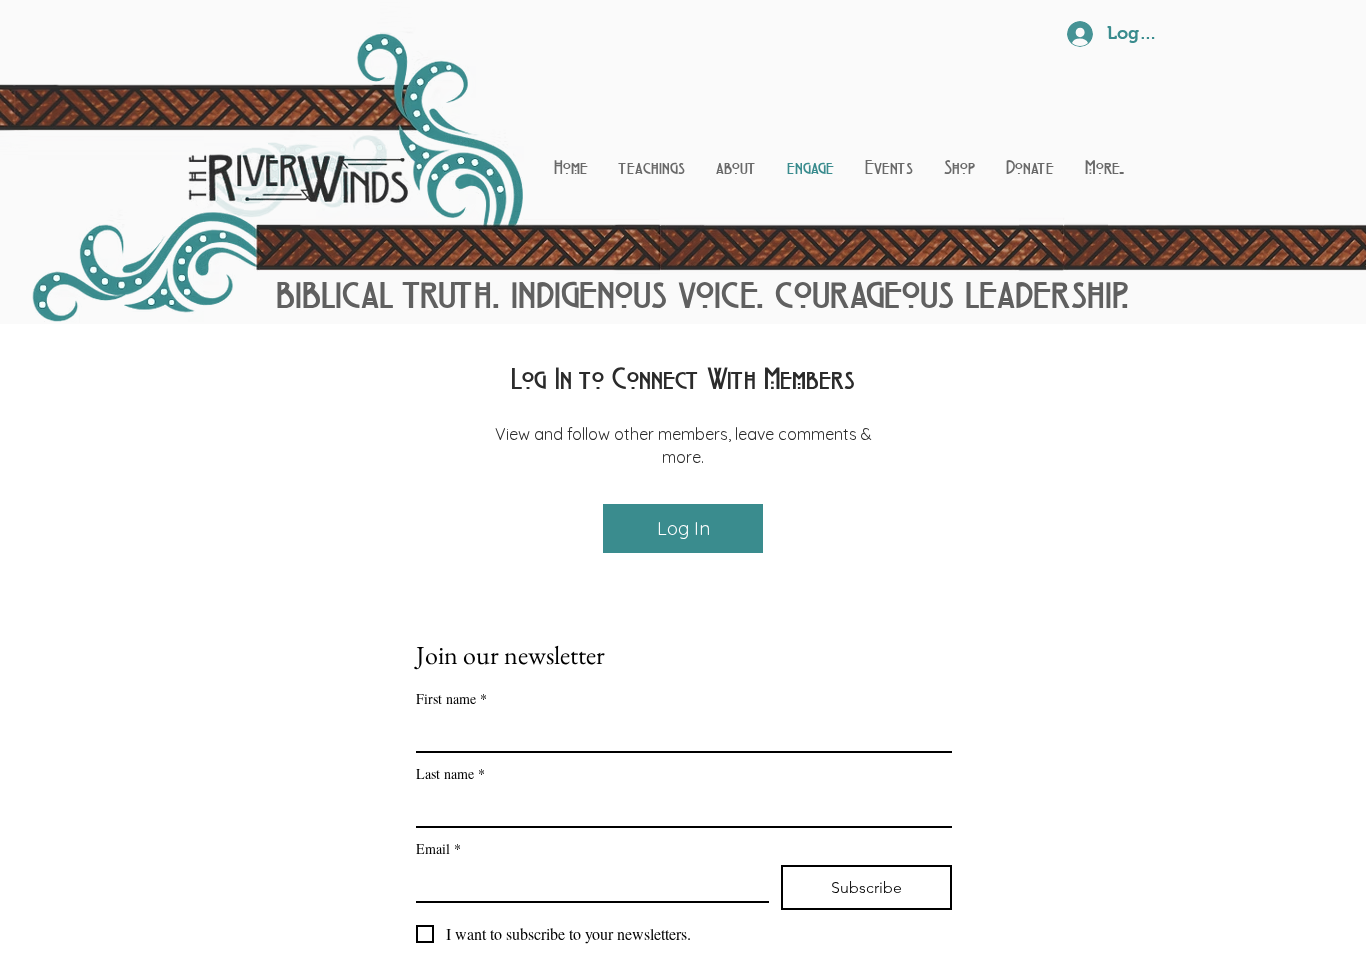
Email (438, 848)
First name (451, 698)
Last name (450, 773)
